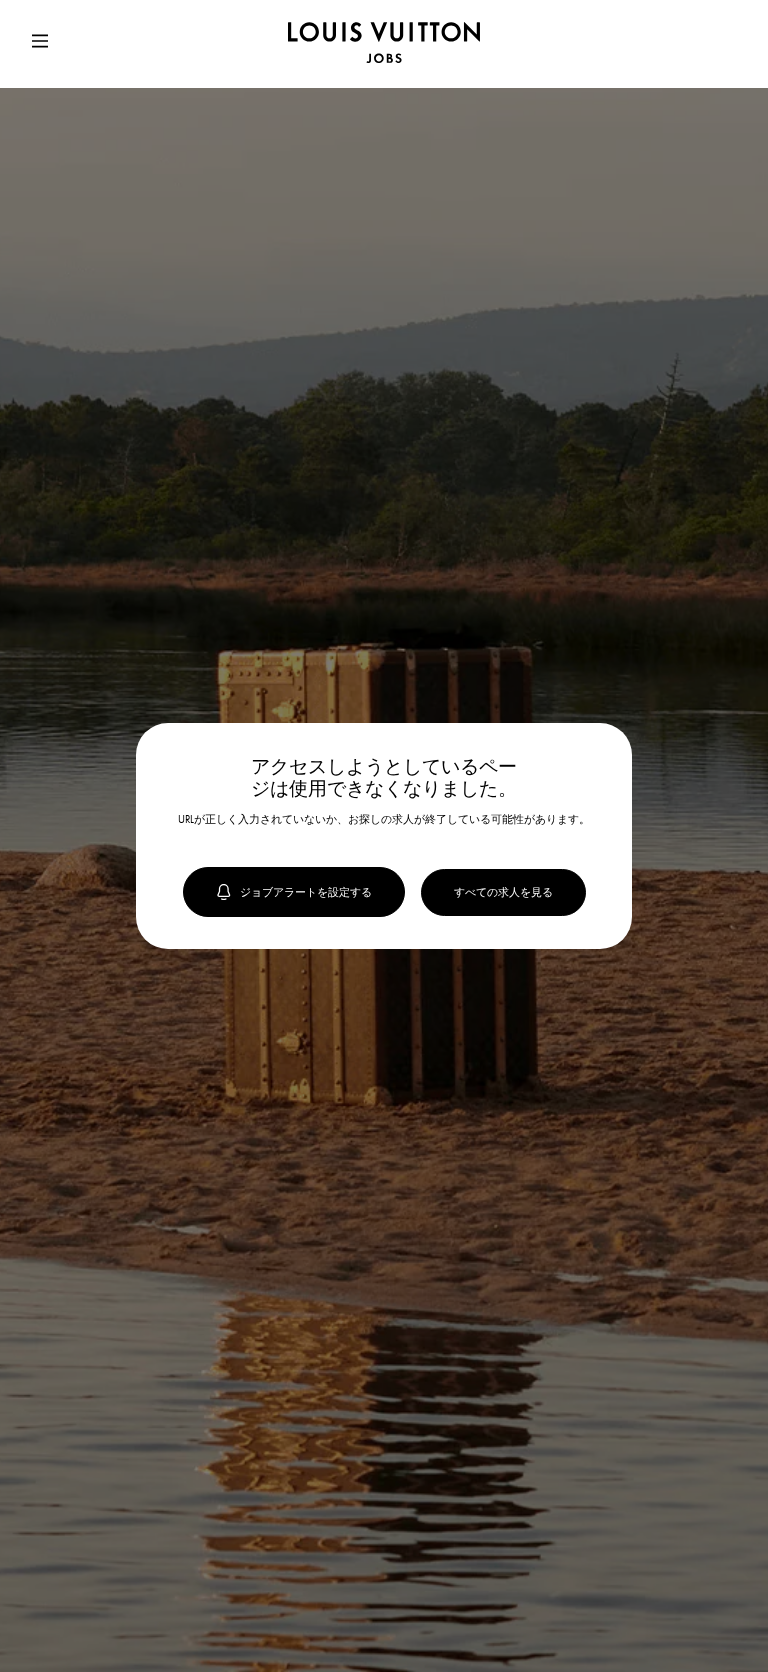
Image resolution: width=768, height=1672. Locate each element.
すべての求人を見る (503, 892)
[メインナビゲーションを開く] (40, 43)
